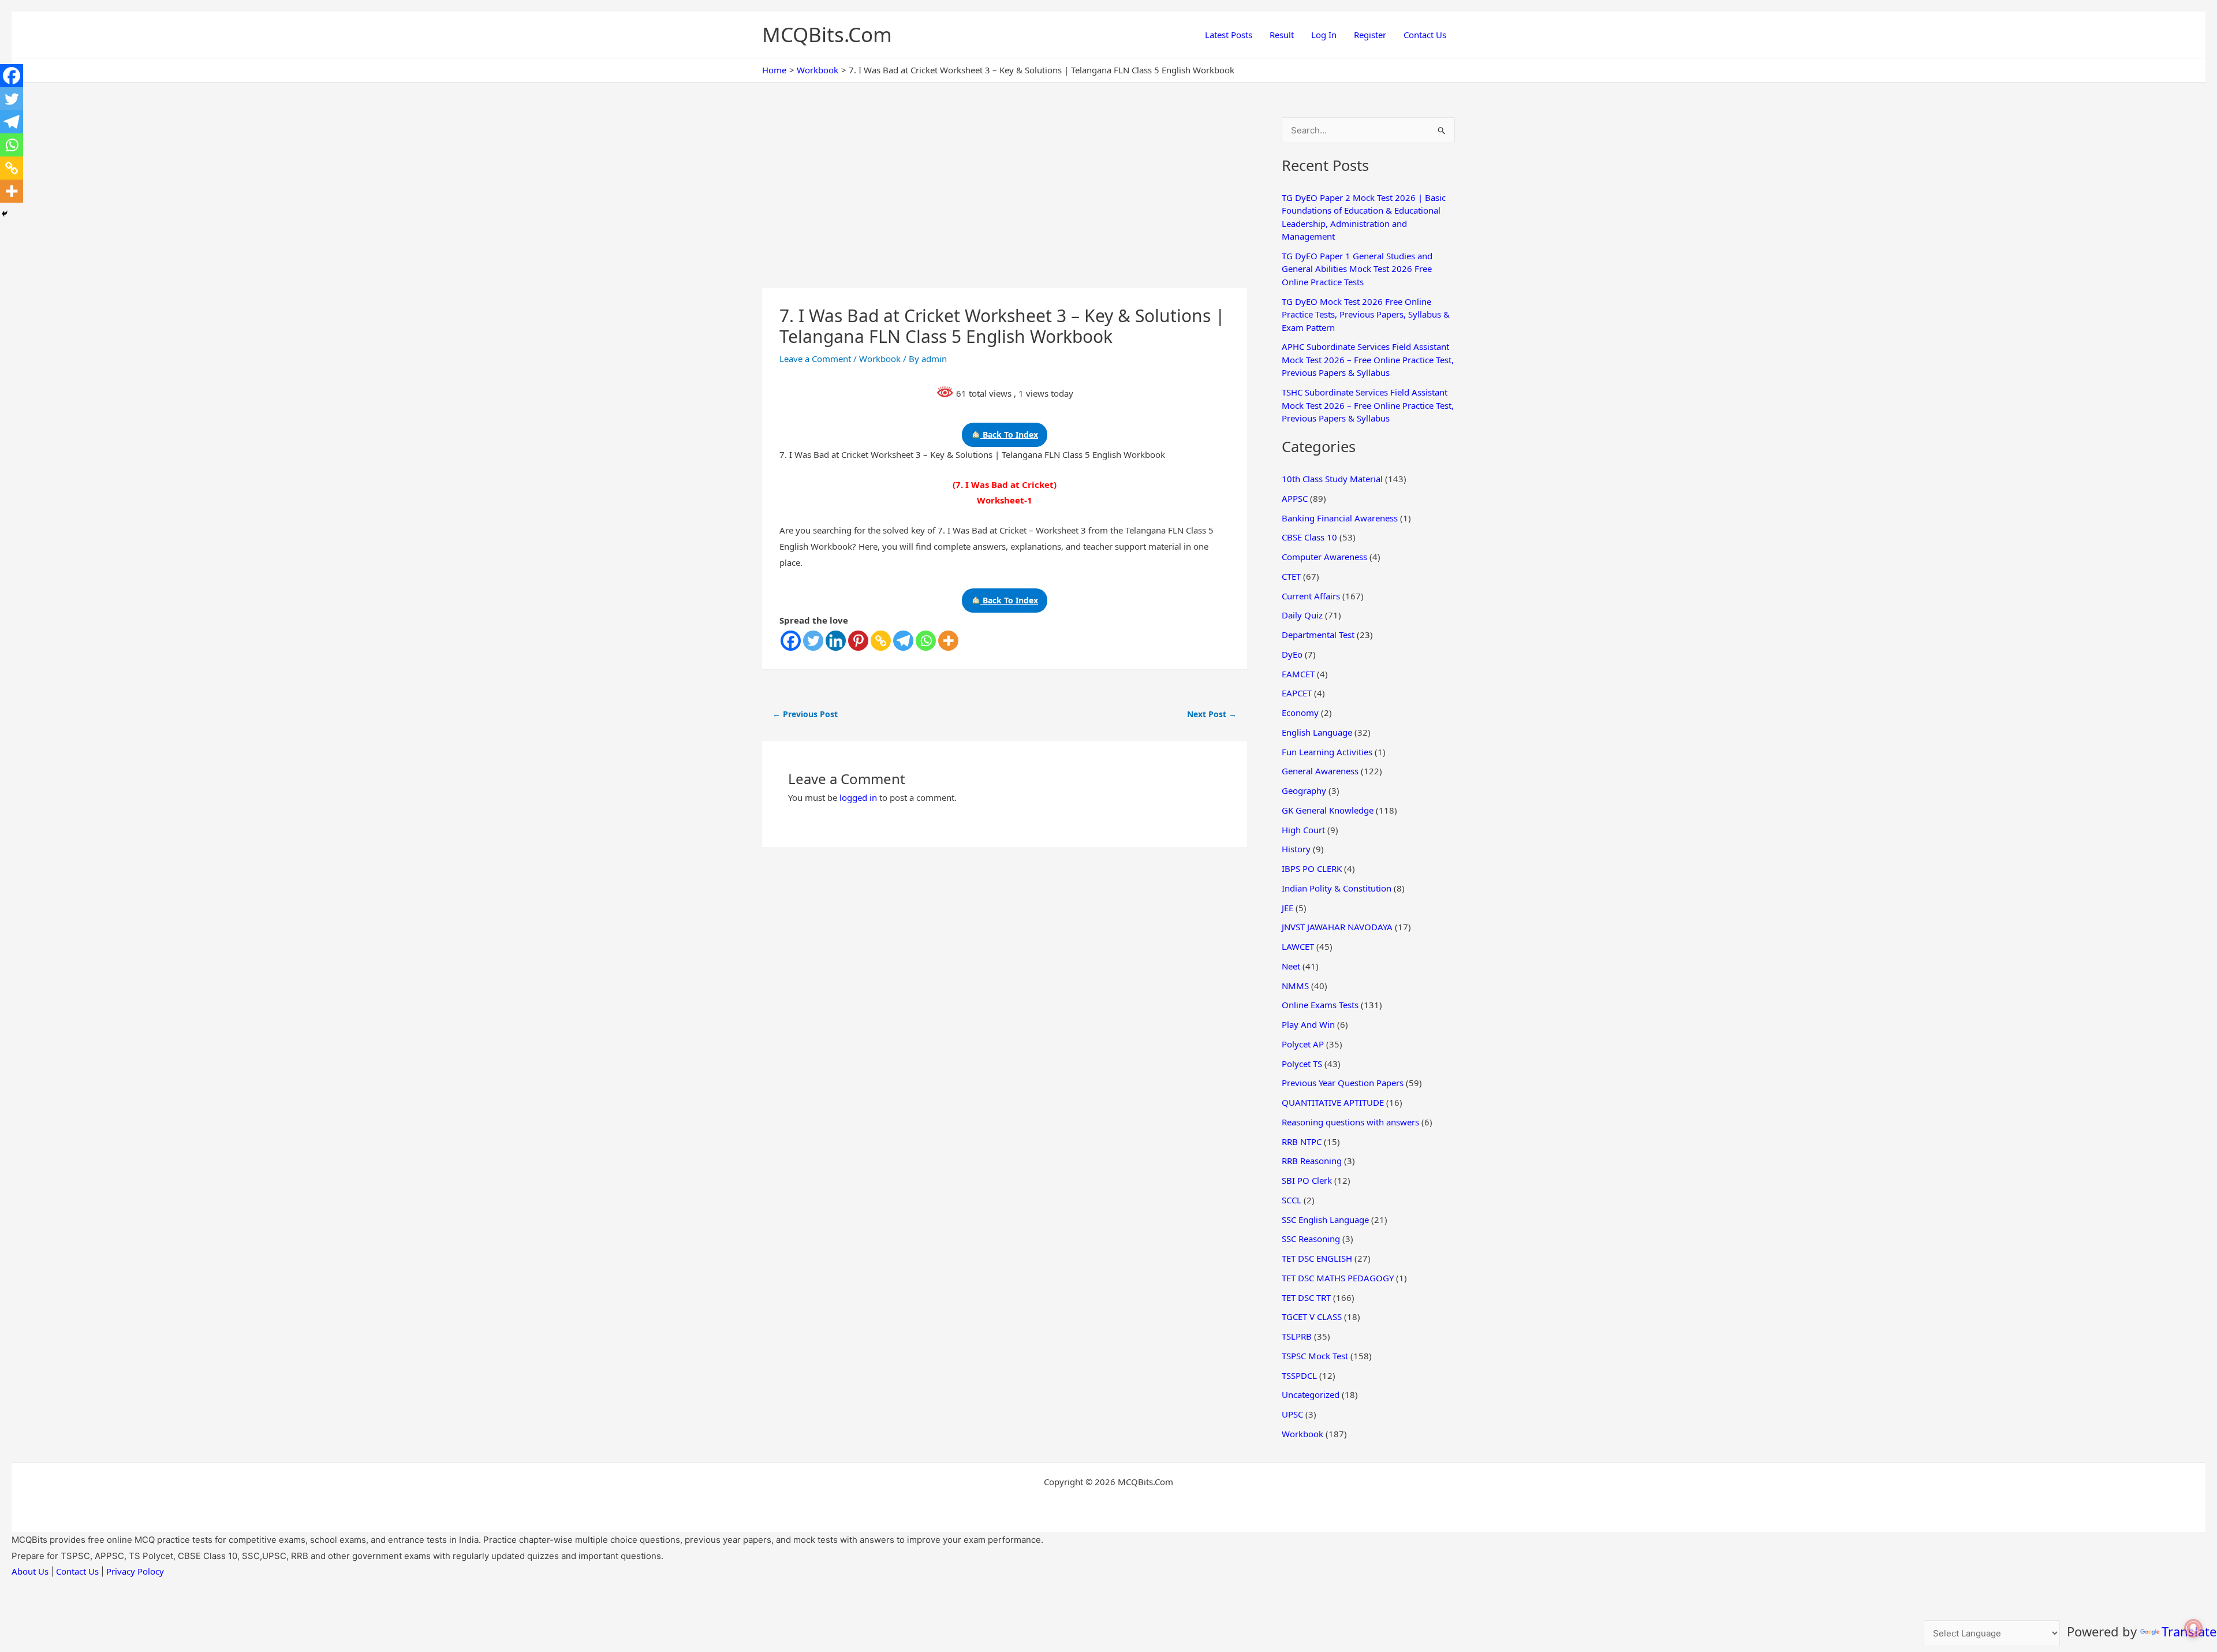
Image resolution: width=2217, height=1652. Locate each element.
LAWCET (1298, 946)
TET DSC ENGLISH (1317, 1258)
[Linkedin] (836, 641)
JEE (1287, 908)
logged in (858, 797)
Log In (1324, 35)
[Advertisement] (1005, 203)
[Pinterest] (858, 641)
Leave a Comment (815, 359)
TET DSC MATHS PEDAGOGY (1338, 1278)
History (1296, 849)
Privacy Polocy (135, 1571)
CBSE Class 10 (1309, 537)
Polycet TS (1302, 1064)
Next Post (1212, 714)
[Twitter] (813, 641)
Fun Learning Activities (1327, 752)
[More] (948, 641)
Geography (1304, 790)
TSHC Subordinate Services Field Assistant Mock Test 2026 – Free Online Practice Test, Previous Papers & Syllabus (1368, 405)
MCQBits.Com (827, 34)
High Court (1303, 830)
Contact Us (1425, 35)
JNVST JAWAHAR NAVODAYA (1337, 927)
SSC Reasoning (1311, 1239)
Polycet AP (1303, 1044)
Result (1282, 35)
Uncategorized (1311, 1394)
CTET (1291, 576)
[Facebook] (791, 641)
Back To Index (1009, 435)
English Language (1317, 732)
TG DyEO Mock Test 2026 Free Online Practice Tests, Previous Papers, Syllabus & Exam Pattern (1366, 314)
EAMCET (1298, 674)
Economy (1300, 713)
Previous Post (805, 714)
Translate (2189, 1631)
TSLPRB (1297, 1336)
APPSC (1295, 498)
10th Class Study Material (1332, 479)
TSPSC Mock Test (1315, 1356)
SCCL (1292, 1200)
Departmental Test (1318, 635)
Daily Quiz (1302, 615)
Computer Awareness (1324, 557)
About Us (30, 1571)
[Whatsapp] (926, 641)
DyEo (1292, 654)
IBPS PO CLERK (1312, 868)
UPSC (1292, 1414)
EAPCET (1297, 693)
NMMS (1295, 986)
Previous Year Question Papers (1343, 1083)
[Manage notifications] (2193, 1628)
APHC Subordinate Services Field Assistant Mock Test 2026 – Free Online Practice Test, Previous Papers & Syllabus (1368, 359)
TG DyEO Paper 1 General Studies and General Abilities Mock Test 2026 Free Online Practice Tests (1357, 269)
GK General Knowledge (1328, 810)
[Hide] (5, 214)
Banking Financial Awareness (1340, 518)
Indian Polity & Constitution (1337, 888)
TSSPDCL (1299, 1375)
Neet (1291, 966)
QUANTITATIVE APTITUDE (1333, 1102)
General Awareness (1320, 771)
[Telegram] (903, 641)
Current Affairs (1311, 596)
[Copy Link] (881, 641)
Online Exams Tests (1320, 1005)
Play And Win (1308, 1024)
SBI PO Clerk (1307, 1180)
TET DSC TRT (1306, 1297)
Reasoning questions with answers (1350, 1122)
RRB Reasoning (1312, 1161)
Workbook (880, 359)
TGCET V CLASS (1312, 1317)
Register (1370, 35)
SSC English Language (1325, 1220)
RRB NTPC (1302, 1142)
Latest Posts (1229, 35)
